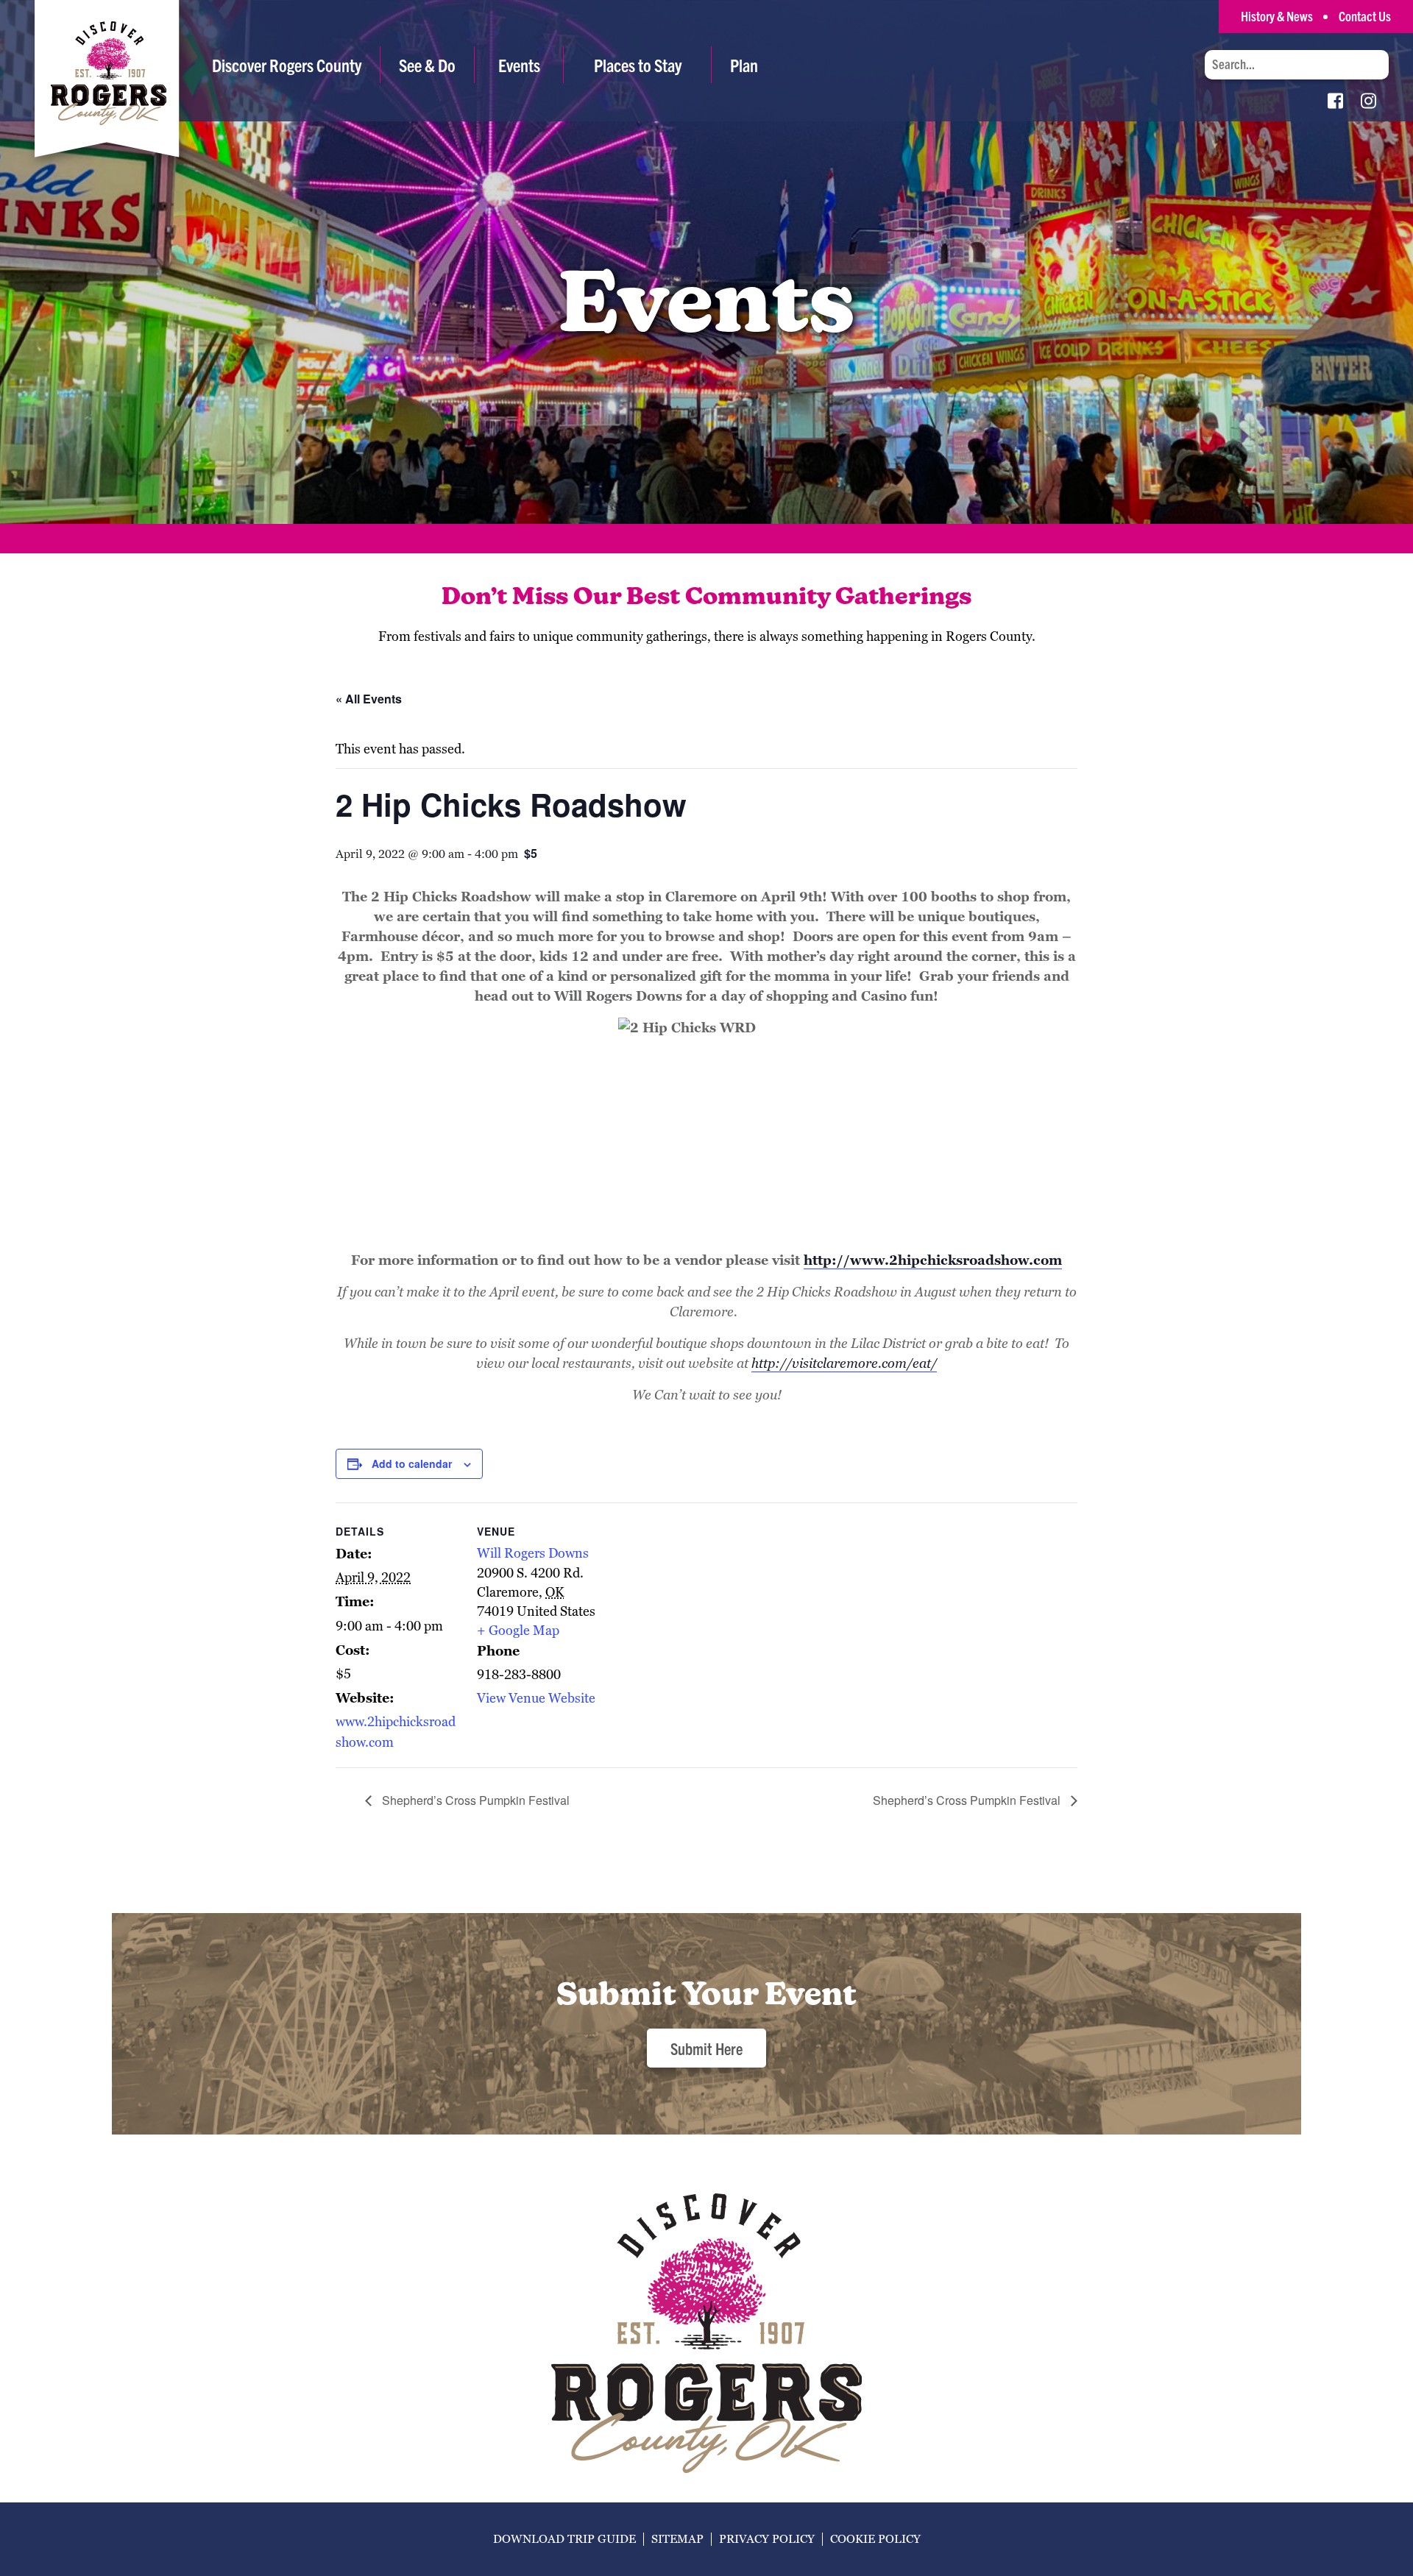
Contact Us (1365, 16)
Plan (744, 65)
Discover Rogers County (287, 65)
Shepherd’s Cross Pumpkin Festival (474, 1800)
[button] (427, 65)
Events (519, 65)
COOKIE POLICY (875, 2539)
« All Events (369, 699)
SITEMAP (677, 2539)
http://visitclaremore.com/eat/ (844, 1363)
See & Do (427, 65)
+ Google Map (518, 1630)
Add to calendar (412, 1463)
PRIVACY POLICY (767, 2539)
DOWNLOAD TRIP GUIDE (564, 2539)
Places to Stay (638, 65)
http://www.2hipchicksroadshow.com (933, 1260)
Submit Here (706, 2048)
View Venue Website (536, 1698)
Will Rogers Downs (533, 1553)
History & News (1277, 16)
